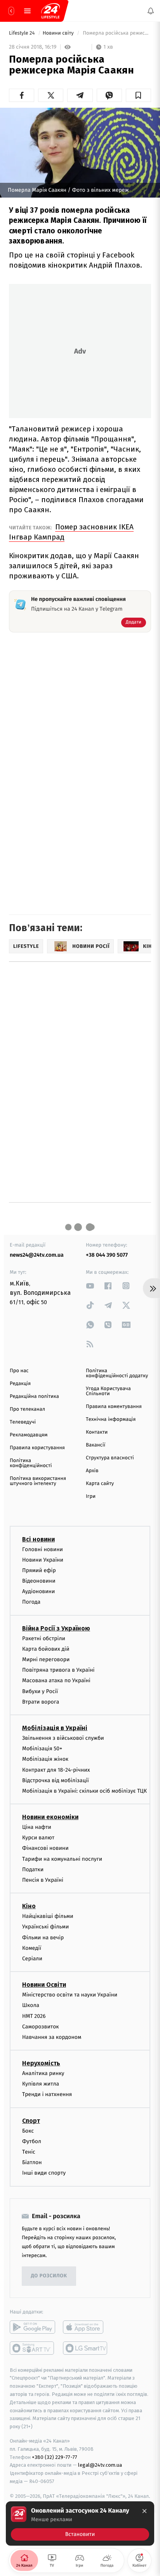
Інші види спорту (44, 2173)
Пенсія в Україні (43, 1880)
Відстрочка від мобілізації (56, 1780)
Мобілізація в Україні (55, 1728)
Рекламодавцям (29, 1435)
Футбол (32, 2141)
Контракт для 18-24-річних (56, 1770)
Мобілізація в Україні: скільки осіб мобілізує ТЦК (84, 1791)
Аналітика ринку (43, 2073)
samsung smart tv (86, 2348)
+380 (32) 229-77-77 (55, 2457)
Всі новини (38, 1539)
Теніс (29, 2152)
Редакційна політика (34, 1397)
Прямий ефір (39, 1570)
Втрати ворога (41, 1702)
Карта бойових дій (46, 1649)
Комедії (32, 1948)
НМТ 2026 (34, 2016)
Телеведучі (23, 1422)
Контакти (97, 1432)
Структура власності (110, 1458)
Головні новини (43, 1549)
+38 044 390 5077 (107, 1255)
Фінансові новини (45, 1848)
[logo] (50, 11)
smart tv (32, 2348)
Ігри (91, 1496)
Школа (31, 2005)
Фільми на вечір (43, 1937)
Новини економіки (50, 1817)
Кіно (29, 1906)
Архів (92, 1471)
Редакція (20, 1384)
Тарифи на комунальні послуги (62, 1859)
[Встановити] (80, 2523)
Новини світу (59, 33)
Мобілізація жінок (45, 1759)
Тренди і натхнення (47, 2094)
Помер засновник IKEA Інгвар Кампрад (71, 532)
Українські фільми (45, 1927)
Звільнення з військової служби (63, 1738)
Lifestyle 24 (23, 33)
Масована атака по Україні (56, 1680)
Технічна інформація (111, 1419)
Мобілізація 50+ (42, 1749)
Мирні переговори (46, 1659)
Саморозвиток (41, 2026)
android (32, 2327)
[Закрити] (144, 2511)
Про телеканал (27, 1409)
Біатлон (32, 2162)
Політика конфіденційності (31, 1463)
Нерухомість (41, 2063)
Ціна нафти (37, 1827)
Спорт (31, 2120)
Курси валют (38, 1838)
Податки (33, 1869)
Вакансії (96, 1445)
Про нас (19, 1371)
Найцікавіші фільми (48, 1916)
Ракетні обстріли (44, 1638)
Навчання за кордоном (52, 2037)
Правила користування (37, 1448)
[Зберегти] (138, 95)
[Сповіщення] (151, 11)
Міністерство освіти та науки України (70, 1995)
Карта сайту (100, 1484)
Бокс (28, 2130)
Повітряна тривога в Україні (58, 1670)
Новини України (43, 1559)
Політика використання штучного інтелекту (38, 1481)
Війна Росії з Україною (56, 1628)
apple (86, 2327)
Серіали (32, 1959)
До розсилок (49, 2276)
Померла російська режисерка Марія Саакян (116, 33)
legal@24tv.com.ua (100, 2465)
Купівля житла (41, 2084)
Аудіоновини (38, 1591)
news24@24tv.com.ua (37, 1255)
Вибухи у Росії (40, 1691)
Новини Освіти (44, 1985)
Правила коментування (114, 1407)
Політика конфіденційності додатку (117, 1373)
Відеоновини (39, 1581)
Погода (31, 1602)
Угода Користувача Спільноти (108, 1391)
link (90, 1286)
